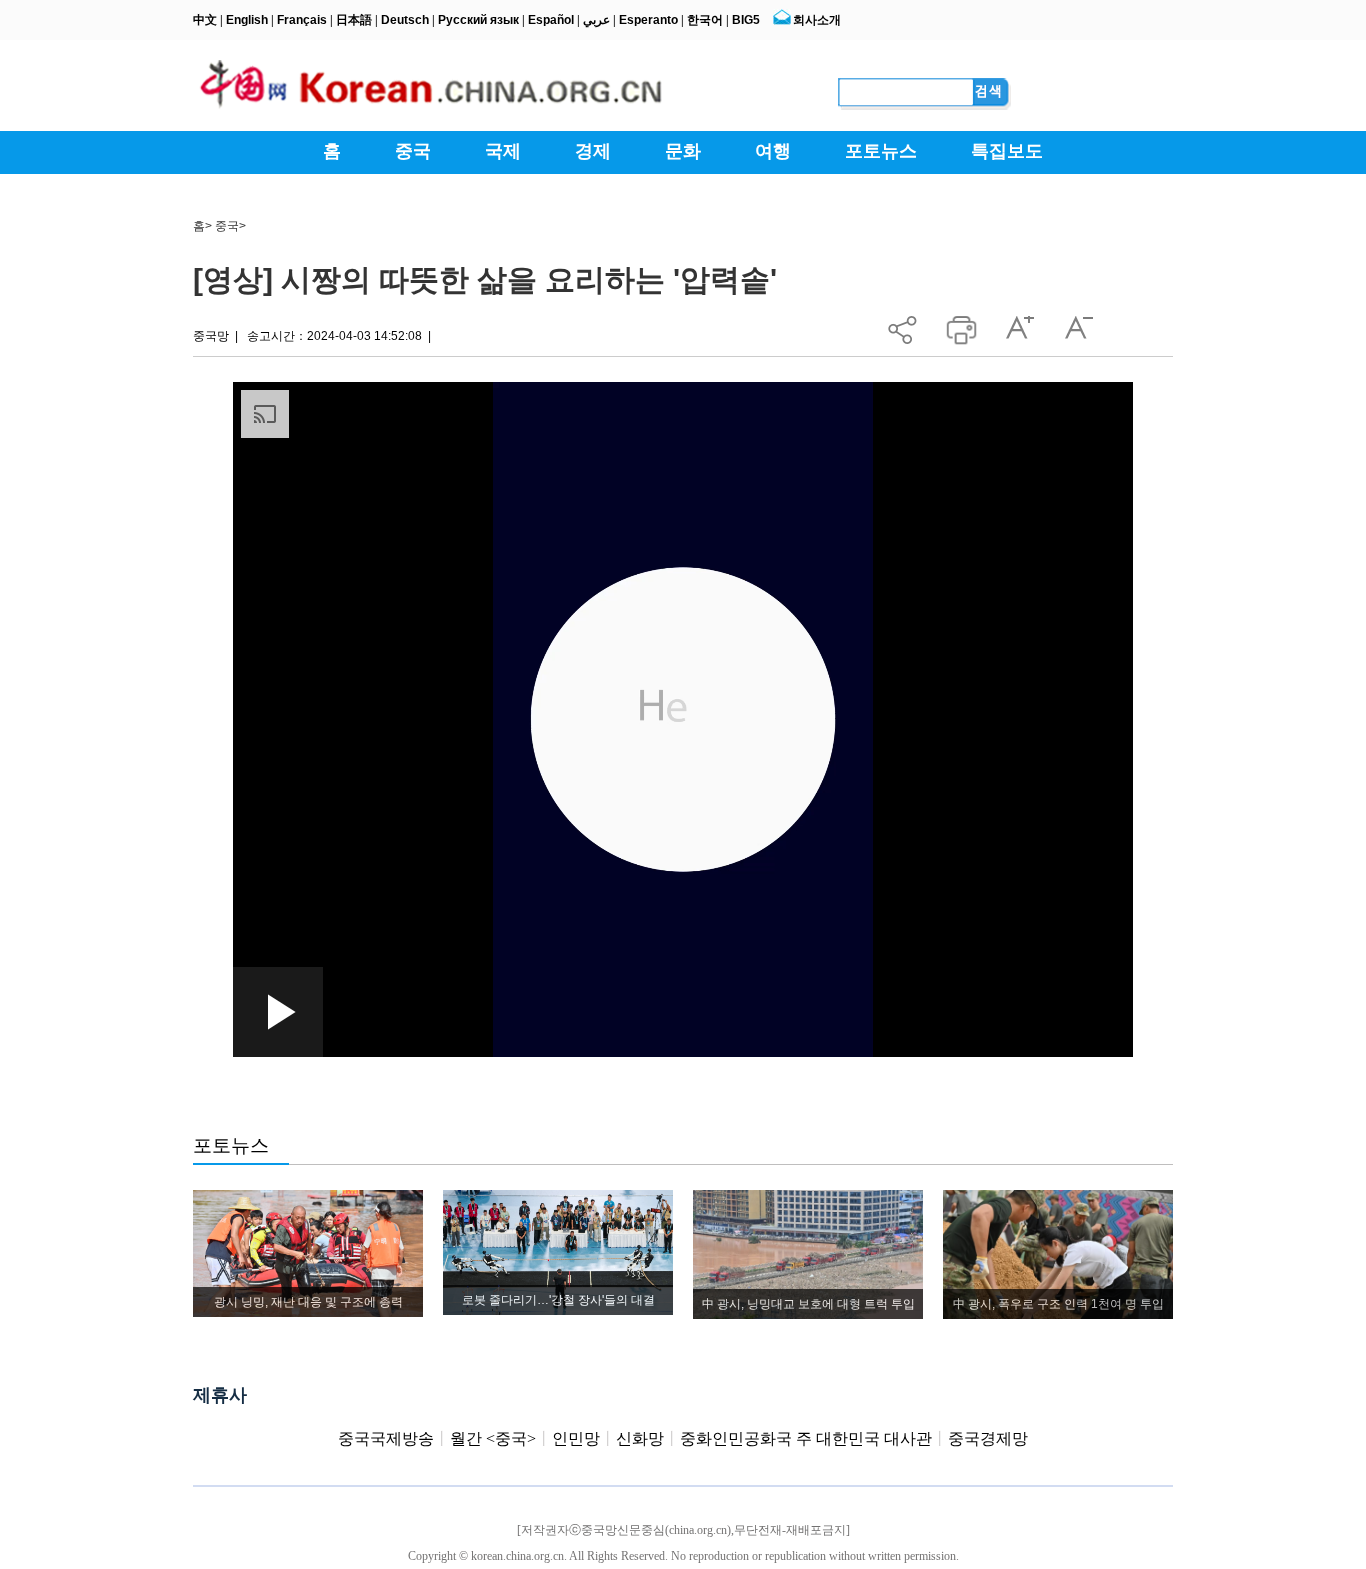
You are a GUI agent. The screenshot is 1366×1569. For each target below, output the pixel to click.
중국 (227, 226)
